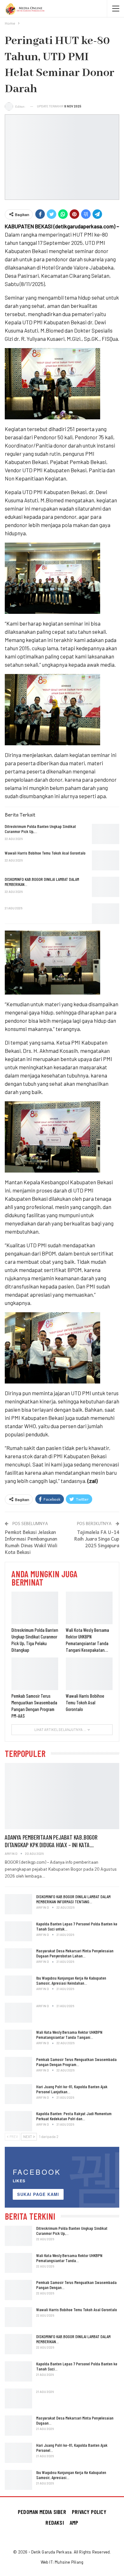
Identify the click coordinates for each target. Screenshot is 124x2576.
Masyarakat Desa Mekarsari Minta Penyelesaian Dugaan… (75, 2420)
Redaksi (55, 2522)
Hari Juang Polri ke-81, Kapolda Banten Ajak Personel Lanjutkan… (72, 2089)
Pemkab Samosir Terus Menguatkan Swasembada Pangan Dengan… (76, 2285)
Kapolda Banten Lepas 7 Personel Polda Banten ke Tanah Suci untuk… (77, 1926)
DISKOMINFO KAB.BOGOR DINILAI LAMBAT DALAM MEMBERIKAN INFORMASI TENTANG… (73, 1899)
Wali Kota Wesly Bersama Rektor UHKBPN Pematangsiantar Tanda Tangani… (69, 2035)
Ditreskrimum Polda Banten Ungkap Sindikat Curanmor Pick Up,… (72, 2231)
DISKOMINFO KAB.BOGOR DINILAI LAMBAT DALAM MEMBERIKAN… (73, 2339)
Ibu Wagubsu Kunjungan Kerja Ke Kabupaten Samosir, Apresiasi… (71, 2475)
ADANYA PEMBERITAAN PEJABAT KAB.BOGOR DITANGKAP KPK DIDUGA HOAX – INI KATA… (51, 1841)
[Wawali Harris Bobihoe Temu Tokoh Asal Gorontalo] (106, 861)
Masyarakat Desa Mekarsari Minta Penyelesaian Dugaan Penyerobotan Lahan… (75, 1953)
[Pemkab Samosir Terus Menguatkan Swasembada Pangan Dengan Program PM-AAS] (35, 1674)
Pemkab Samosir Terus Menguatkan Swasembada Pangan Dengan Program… (76, 2062)
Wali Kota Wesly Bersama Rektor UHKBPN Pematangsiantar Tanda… (69, 2258)
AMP (74, 2522)
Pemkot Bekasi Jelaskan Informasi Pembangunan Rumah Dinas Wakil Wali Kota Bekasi (31, 1542)
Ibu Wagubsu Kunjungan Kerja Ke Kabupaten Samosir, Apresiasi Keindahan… (71, 1980)
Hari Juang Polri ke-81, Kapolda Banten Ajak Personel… (72, 2448)
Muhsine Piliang (69, 2562)
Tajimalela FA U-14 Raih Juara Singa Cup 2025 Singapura (97, 1539)
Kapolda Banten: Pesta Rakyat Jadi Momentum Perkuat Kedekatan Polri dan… (74, 2116)
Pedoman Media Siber (42, 2512)
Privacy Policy (89, 2512)
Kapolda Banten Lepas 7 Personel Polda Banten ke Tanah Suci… (77, 2366)
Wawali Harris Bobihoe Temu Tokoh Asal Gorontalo (77, 2309)
